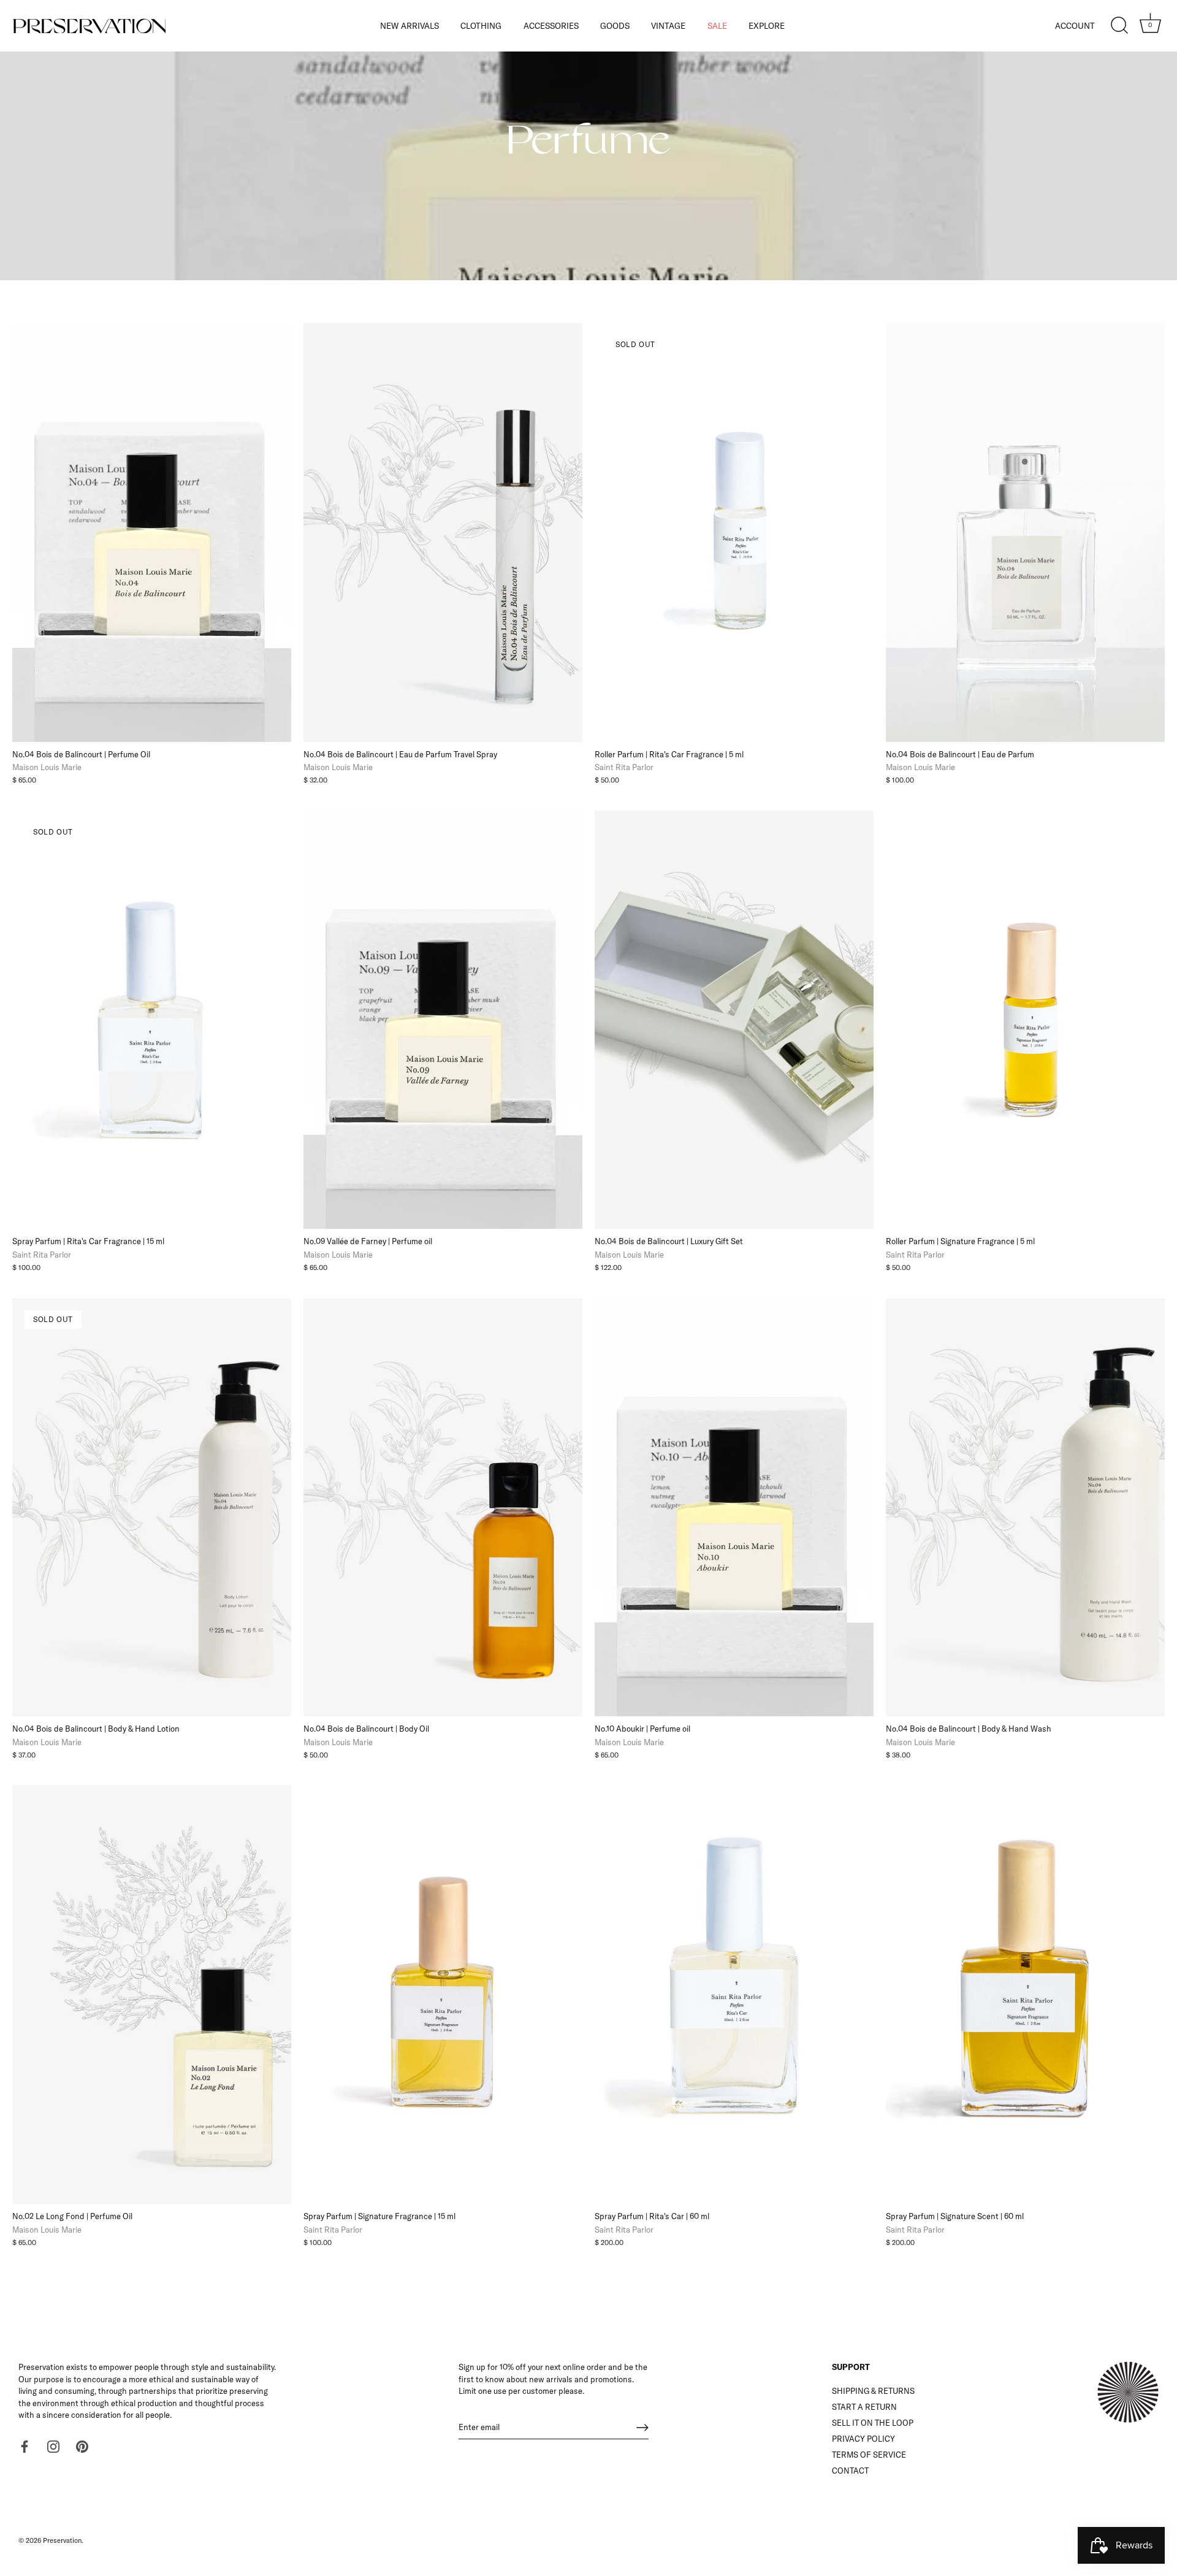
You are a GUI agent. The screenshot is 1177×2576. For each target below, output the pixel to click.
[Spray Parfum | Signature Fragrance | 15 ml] (443, 1994)
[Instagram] (53, 2445)
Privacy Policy (863, 2439)
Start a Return (864, 2407)
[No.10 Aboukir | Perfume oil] (734, 1508)
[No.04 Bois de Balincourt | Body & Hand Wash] (1025, 1508)
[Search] (1119, 26)
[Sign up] (642, 2428)
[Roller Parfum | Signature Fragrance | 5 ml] (1025, 1020)
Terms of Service (869, 2455)
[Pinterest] (82, 2445)
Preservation (62, 2540)
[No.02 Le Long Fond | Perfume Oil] (152, 1994)
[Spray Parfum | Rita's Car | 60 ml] (734, 1994)
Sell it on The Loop (873, 2423)
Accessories (551, 25)
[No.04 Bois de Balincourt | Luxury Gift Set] (734, 1020)
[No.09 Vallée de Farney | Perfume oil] (443, 1020)
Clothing (481, 25)
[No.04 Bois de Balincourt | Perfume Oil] (152, 533)
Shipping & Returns (873, 2391)
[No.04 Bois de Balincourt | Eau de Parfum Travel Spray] (443, 533)
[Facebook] (25, 2445)
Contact (850, 2471)
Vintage (668, 25)
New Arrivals (409, 25)
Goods (615, 25)
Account (1075, 25)
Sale (717, 25)
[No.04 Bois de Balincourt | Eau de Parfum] (1025, 533)
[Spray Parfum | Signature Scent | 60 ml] (1025, 1994)
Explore (767, 25)
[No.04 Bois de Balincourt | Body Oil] (443, 1508)
